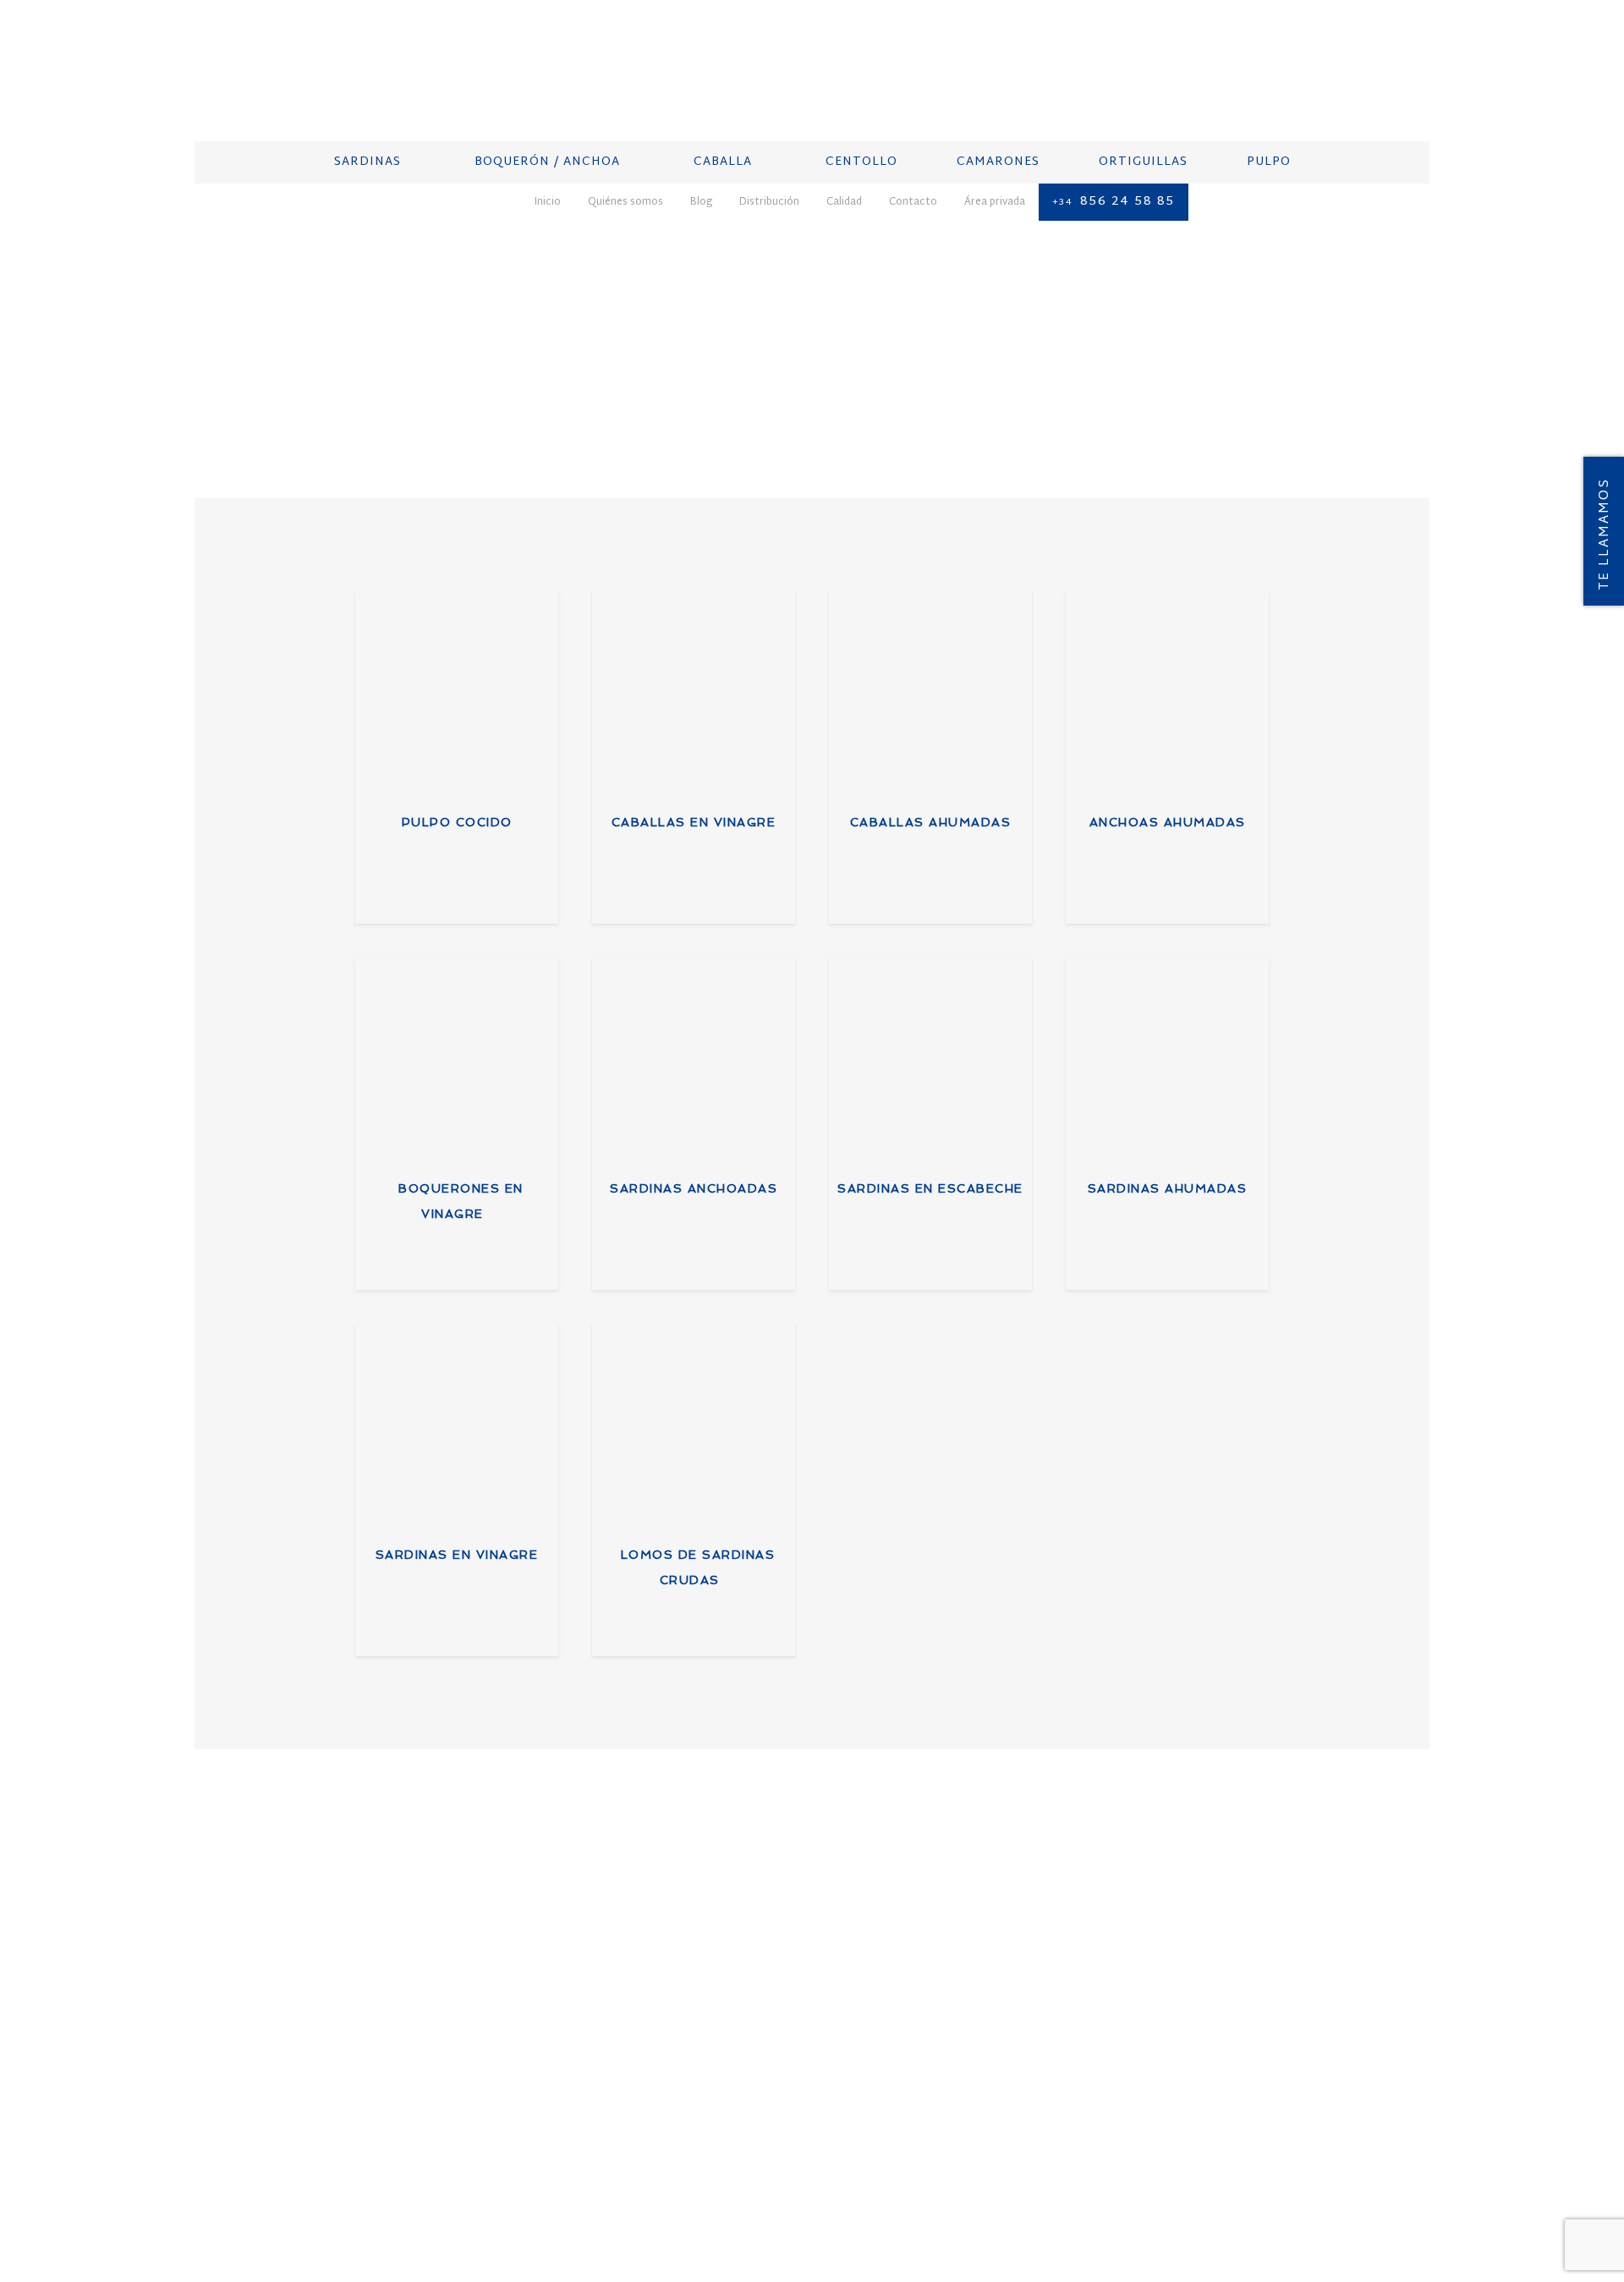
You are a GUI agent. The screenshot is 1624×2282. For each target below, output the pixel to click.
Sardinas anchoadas (694, 1188)
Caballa (628, 1999)
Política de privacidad (719, 2207)
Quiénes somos (283, 2207)
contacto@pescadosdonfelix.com (954, 2046)
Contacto (538, 2207)
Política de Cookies (853, 2207)
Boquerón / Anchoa (669, 1977)
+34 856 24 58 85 (911, 2025)
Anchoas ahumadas (1168, 822)
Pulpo (621, 2087)
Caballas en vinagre (694, 822)
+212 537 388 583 (1181, 2025)
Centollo (634, 2021)
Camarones (639, 2043)
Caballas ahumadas (931, 822)
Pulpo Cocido (457, 822)
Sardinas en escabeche (930, 1188)
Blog (351, 2207)
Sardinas (631, 1955)
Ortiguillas (642, 2065)
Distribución (411, 2207)
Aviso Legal (610, 2207)
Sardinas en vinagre (457, 1555)
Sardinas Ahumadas (1168, 1188)
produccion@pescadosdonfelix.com (1228, 2046)
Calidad (479, 2207)
